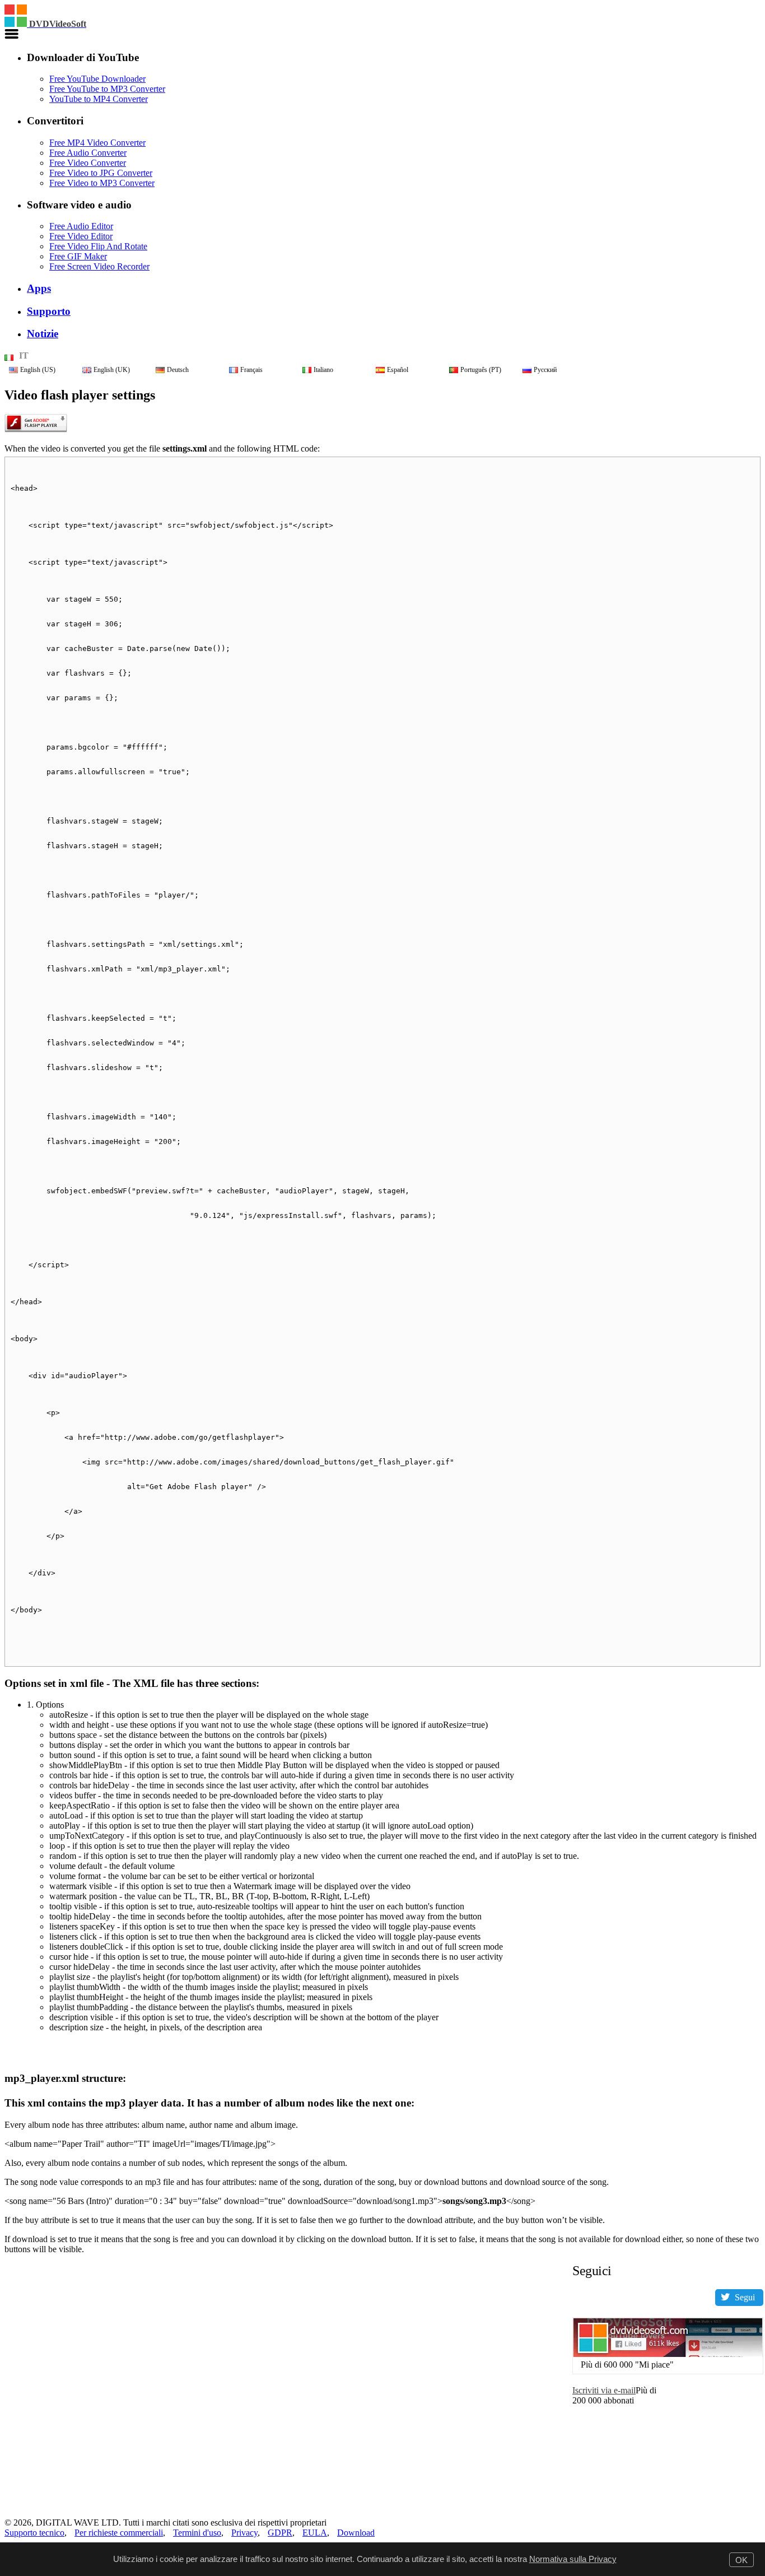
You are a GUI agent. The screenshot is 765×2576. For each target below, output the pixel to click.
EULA (315, 2533)
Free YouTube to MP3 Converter (107, 89)
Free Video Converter (88, 163)
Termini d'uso (197, 2533)
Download (356, 2533)
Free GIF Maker (78, 256)
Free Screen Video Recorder (99, 266)
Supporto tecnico (34, 2533)
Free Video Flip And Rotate (98, 246)
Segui (745, 2297)
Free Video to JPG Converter (101, 173)
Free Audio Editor (81, 226)
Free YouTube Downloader (97, 79)
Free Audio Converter (88, 153)
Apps (39, 288)
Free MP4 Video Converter (97, 143)
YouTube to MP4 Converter (99, 99)
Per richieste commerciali (119, 2533)
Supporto (49, 311)
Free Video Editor (81, 236)
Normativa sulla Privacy (573, 2559)
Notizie (43, 334)
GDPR (280, 2533)
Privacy (244, 2533)
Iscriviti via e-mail (604, 2390)
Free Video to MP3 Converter (102, 183)
